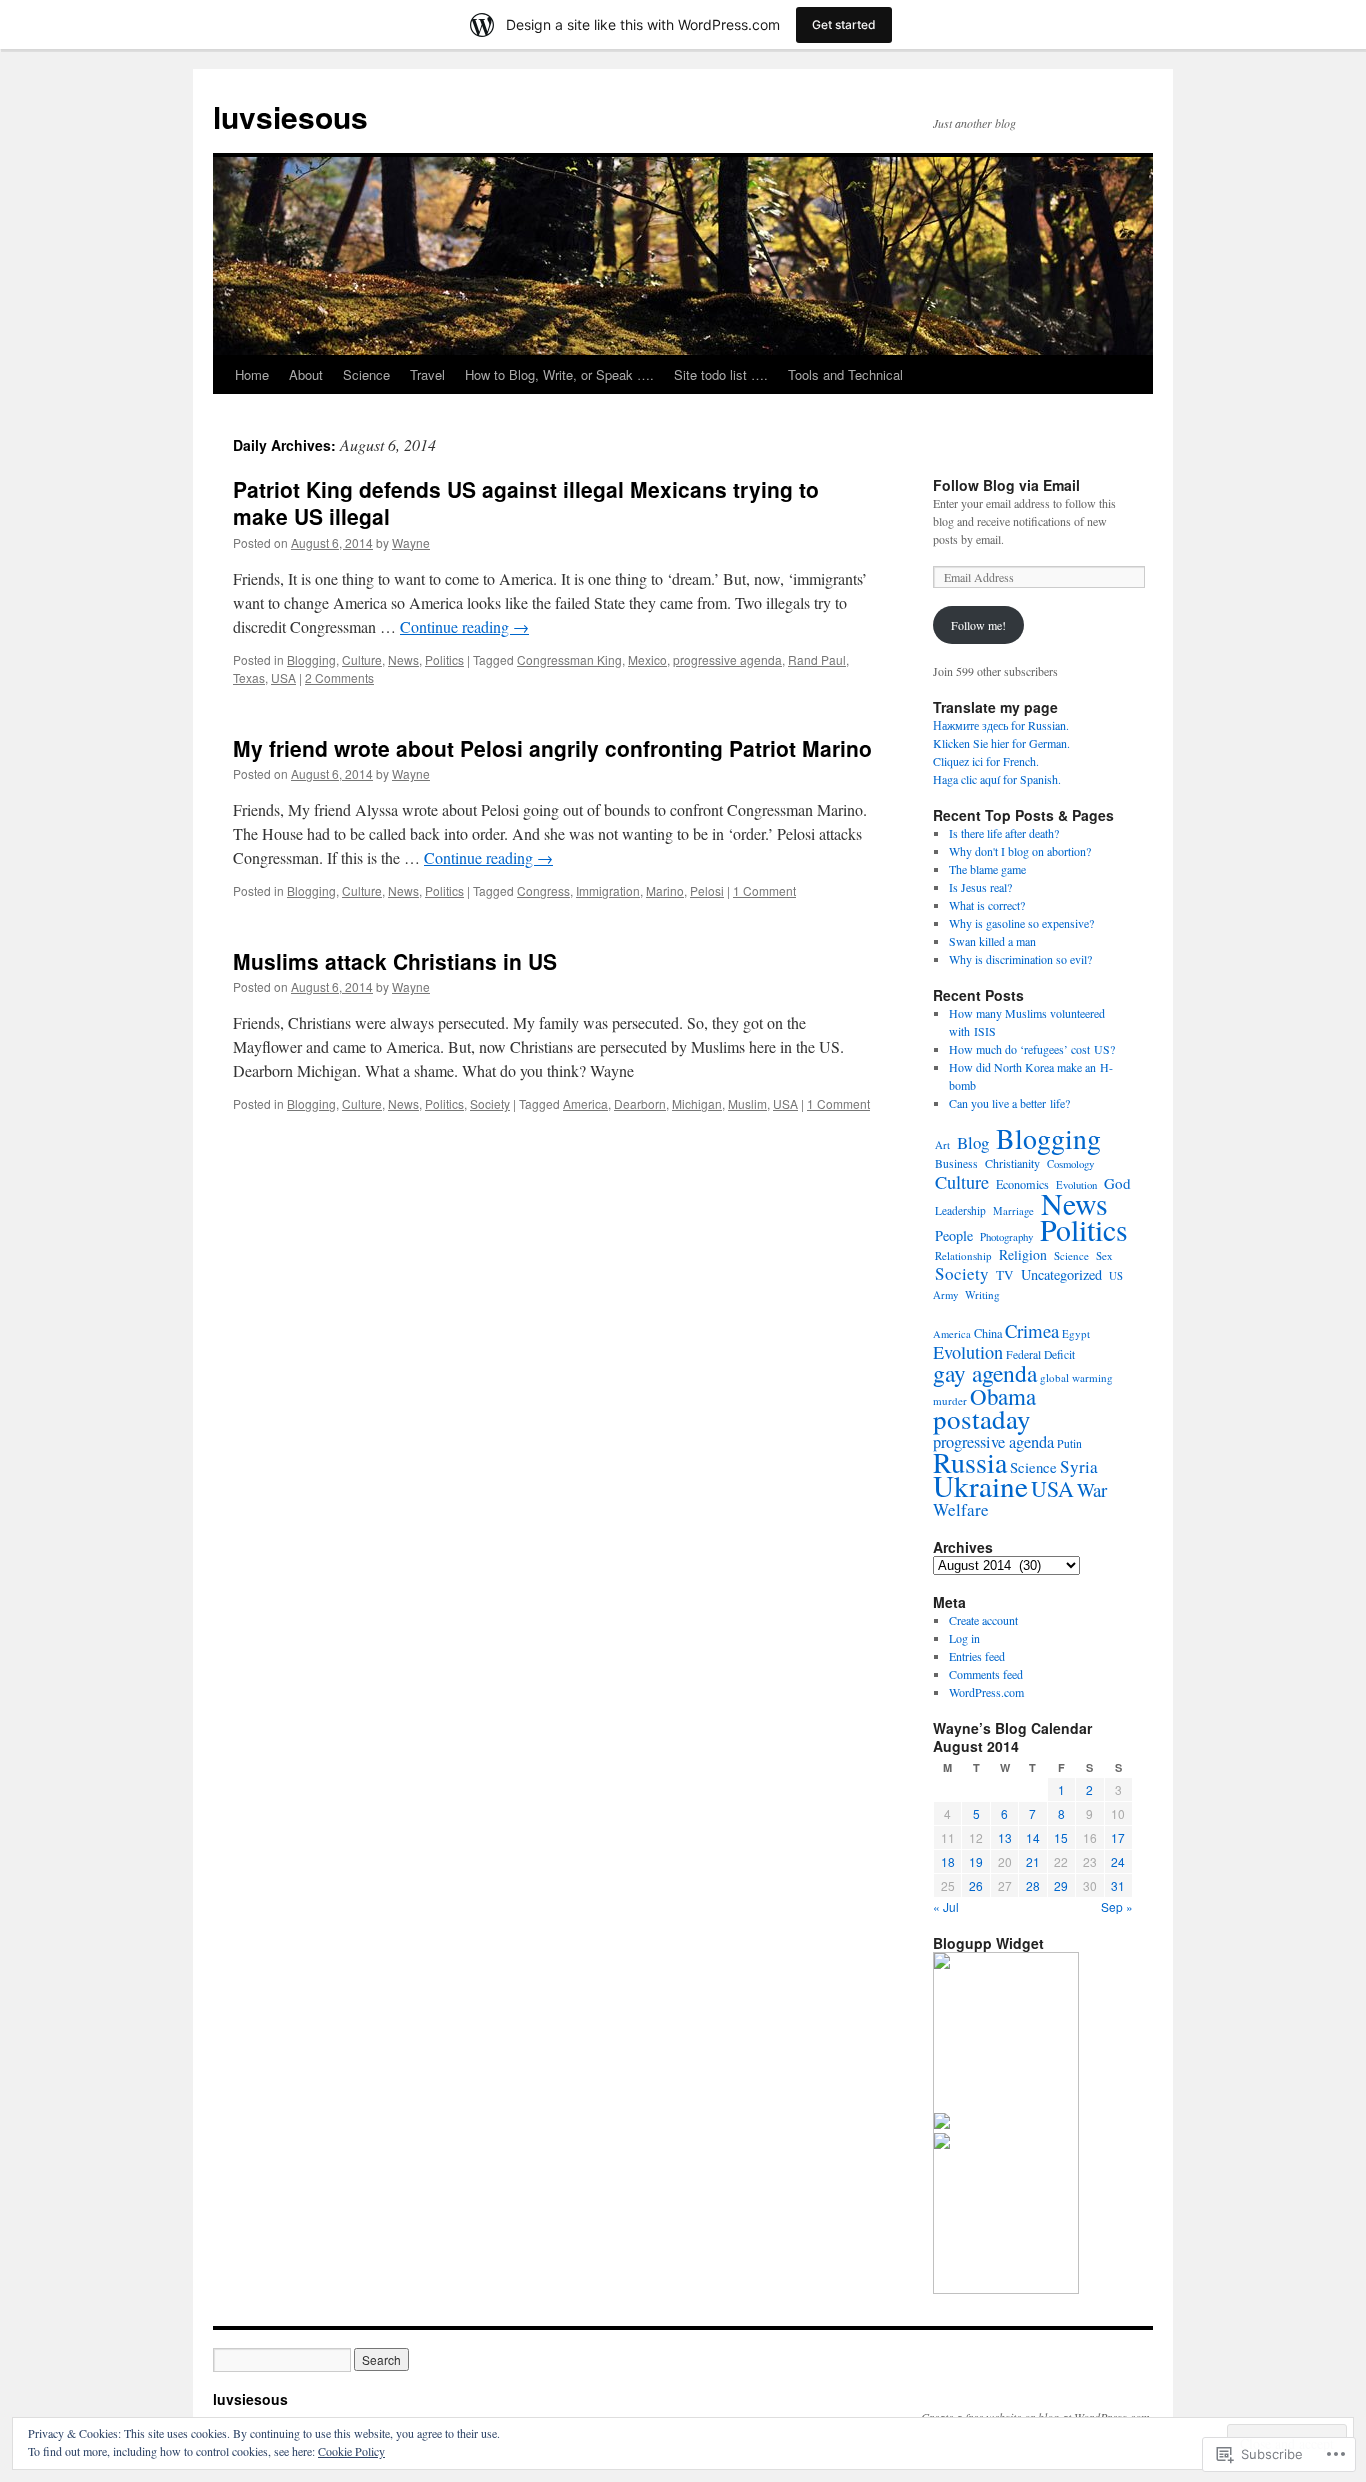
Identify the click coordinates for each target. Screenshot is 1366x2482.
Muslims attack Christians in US (395, 961)
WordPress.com (986, 1692)
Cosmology (1070, 1164)
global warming (1076, 1377)
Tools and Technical (845, 374)
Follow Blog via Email (1006, 485)
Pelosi (707, 890)
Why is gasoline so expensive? (1021, 923)
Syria (1079, 1466)
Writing (982, 1294)
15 (1061, 1837)
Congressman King (569, 659)
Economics (1022, 1184)
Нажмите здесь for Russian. (1001, 725)
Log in (964, 1638)
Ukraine (980, 1485)
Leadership (960, 1210)
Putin (1069, 1443)
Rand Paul (817, 659)
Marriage (1013, 1211)
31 (1118, 1885)
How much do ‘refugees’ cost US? (1032, 1049)
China (988, 1333)
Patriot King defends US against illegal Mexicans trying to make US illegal (526, 502)
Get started (844, 24)
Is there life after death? (1004, 833)
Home (252, 374)
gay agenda (985, 1373)
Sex (1104, 1255)
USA (283, 677)
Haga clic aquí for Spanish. (997, 779)
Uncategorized (1061, 1274)
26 (976, 1885)
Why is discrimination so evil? (1020, 959)
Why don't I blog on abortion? (1020, 851)
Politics (444, 659)
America (585, 1103)
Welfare (961, 1509)
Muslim (747, 1103)
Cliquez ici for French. (986, 761)
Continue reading (464, 626)
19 (976, 1861)
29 (1061, 1885)
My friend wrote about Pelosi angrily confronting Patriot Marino (552, 748)
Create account (983, 1620)
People (954, 1235)
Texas (249, 677)
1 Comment (764, 890)
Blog (973, 1142)
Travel (427, 374)
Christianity (1012, 1163)
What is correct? (987, 905)
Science (366, 374)
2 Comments (339, 677)
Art (942, 1144)
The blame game (987, 869)
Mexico (647, 659)
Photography (1006, 1236)
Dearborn (640, 1103)
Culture (362, 659)
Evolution (968, 1352)
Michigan (697, 1103)
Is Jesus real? (980, 887)
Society (490, 1103)
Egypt (1076, 1333)
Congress (543, 890)
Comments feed (986, 1674)
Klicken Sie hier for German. (1001, 743)
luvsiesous (290, 116)
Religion (1023, 1254)
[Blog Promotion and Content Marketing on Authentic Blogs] (942, 2124)
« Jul (946, 1906)
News (403, 659)
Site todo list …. (721, 374)
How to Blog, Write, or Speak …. (559, 374)
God (1117, 1183)
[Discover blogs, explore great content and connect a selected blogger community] (942, 1964)
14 (1033, 1837)
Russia (970, 1462)
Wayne (411, 542)
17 (1118, 1837)
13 (1005, 1837)
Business (956, 1163)
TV (1005, 1275)
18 (948, 1861)
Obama (1003, 1396)
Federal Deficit (1040, 1354)
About (306, 374)
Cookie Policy (351, 2451)
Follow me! (978, 625)
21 (1033, 1861)
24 (1118, 1861)
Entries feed (977, 1656)
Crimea (1032, 1330)
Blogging (311, 659)
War (1092, 1489)
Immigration (608, 890)
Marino (665, 890)
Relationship (963, 1255)
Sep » (1117, 1906)
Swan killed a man (992, 941)
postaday (982, 1419)
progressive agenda (727, 659)
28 (1033, 1885)
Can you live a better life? (1009, 1103)
